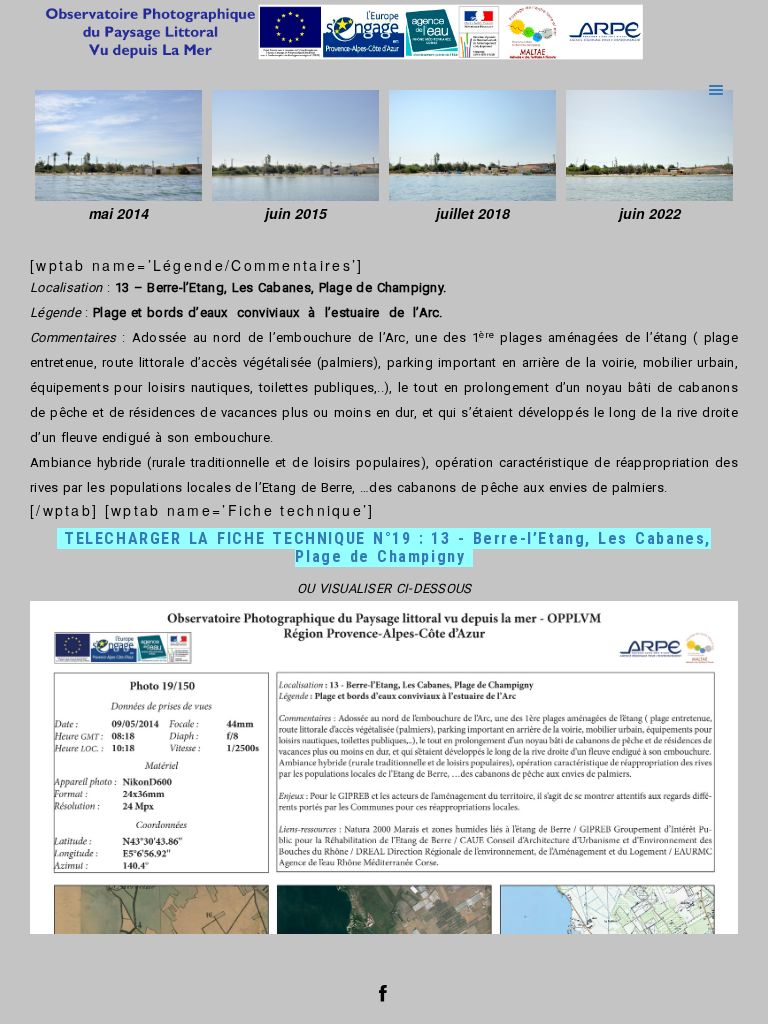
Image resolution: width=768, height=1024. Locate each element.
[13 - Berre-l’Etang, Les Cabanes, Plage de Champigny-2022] (649, 145)
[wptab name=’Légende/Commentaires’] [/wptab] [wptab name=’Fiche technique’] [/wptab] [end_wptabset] (384, 568)
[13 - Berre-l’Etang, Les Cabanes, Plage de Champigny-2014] (118, 145)
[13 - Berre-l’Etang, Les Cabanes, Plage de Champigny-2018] (472, 145)
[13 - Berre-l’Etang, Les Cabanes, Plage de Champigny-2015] (295, 145)
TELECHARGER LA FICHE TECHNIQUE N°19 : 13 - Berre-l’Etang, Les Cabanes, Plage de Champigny (387, 547)
